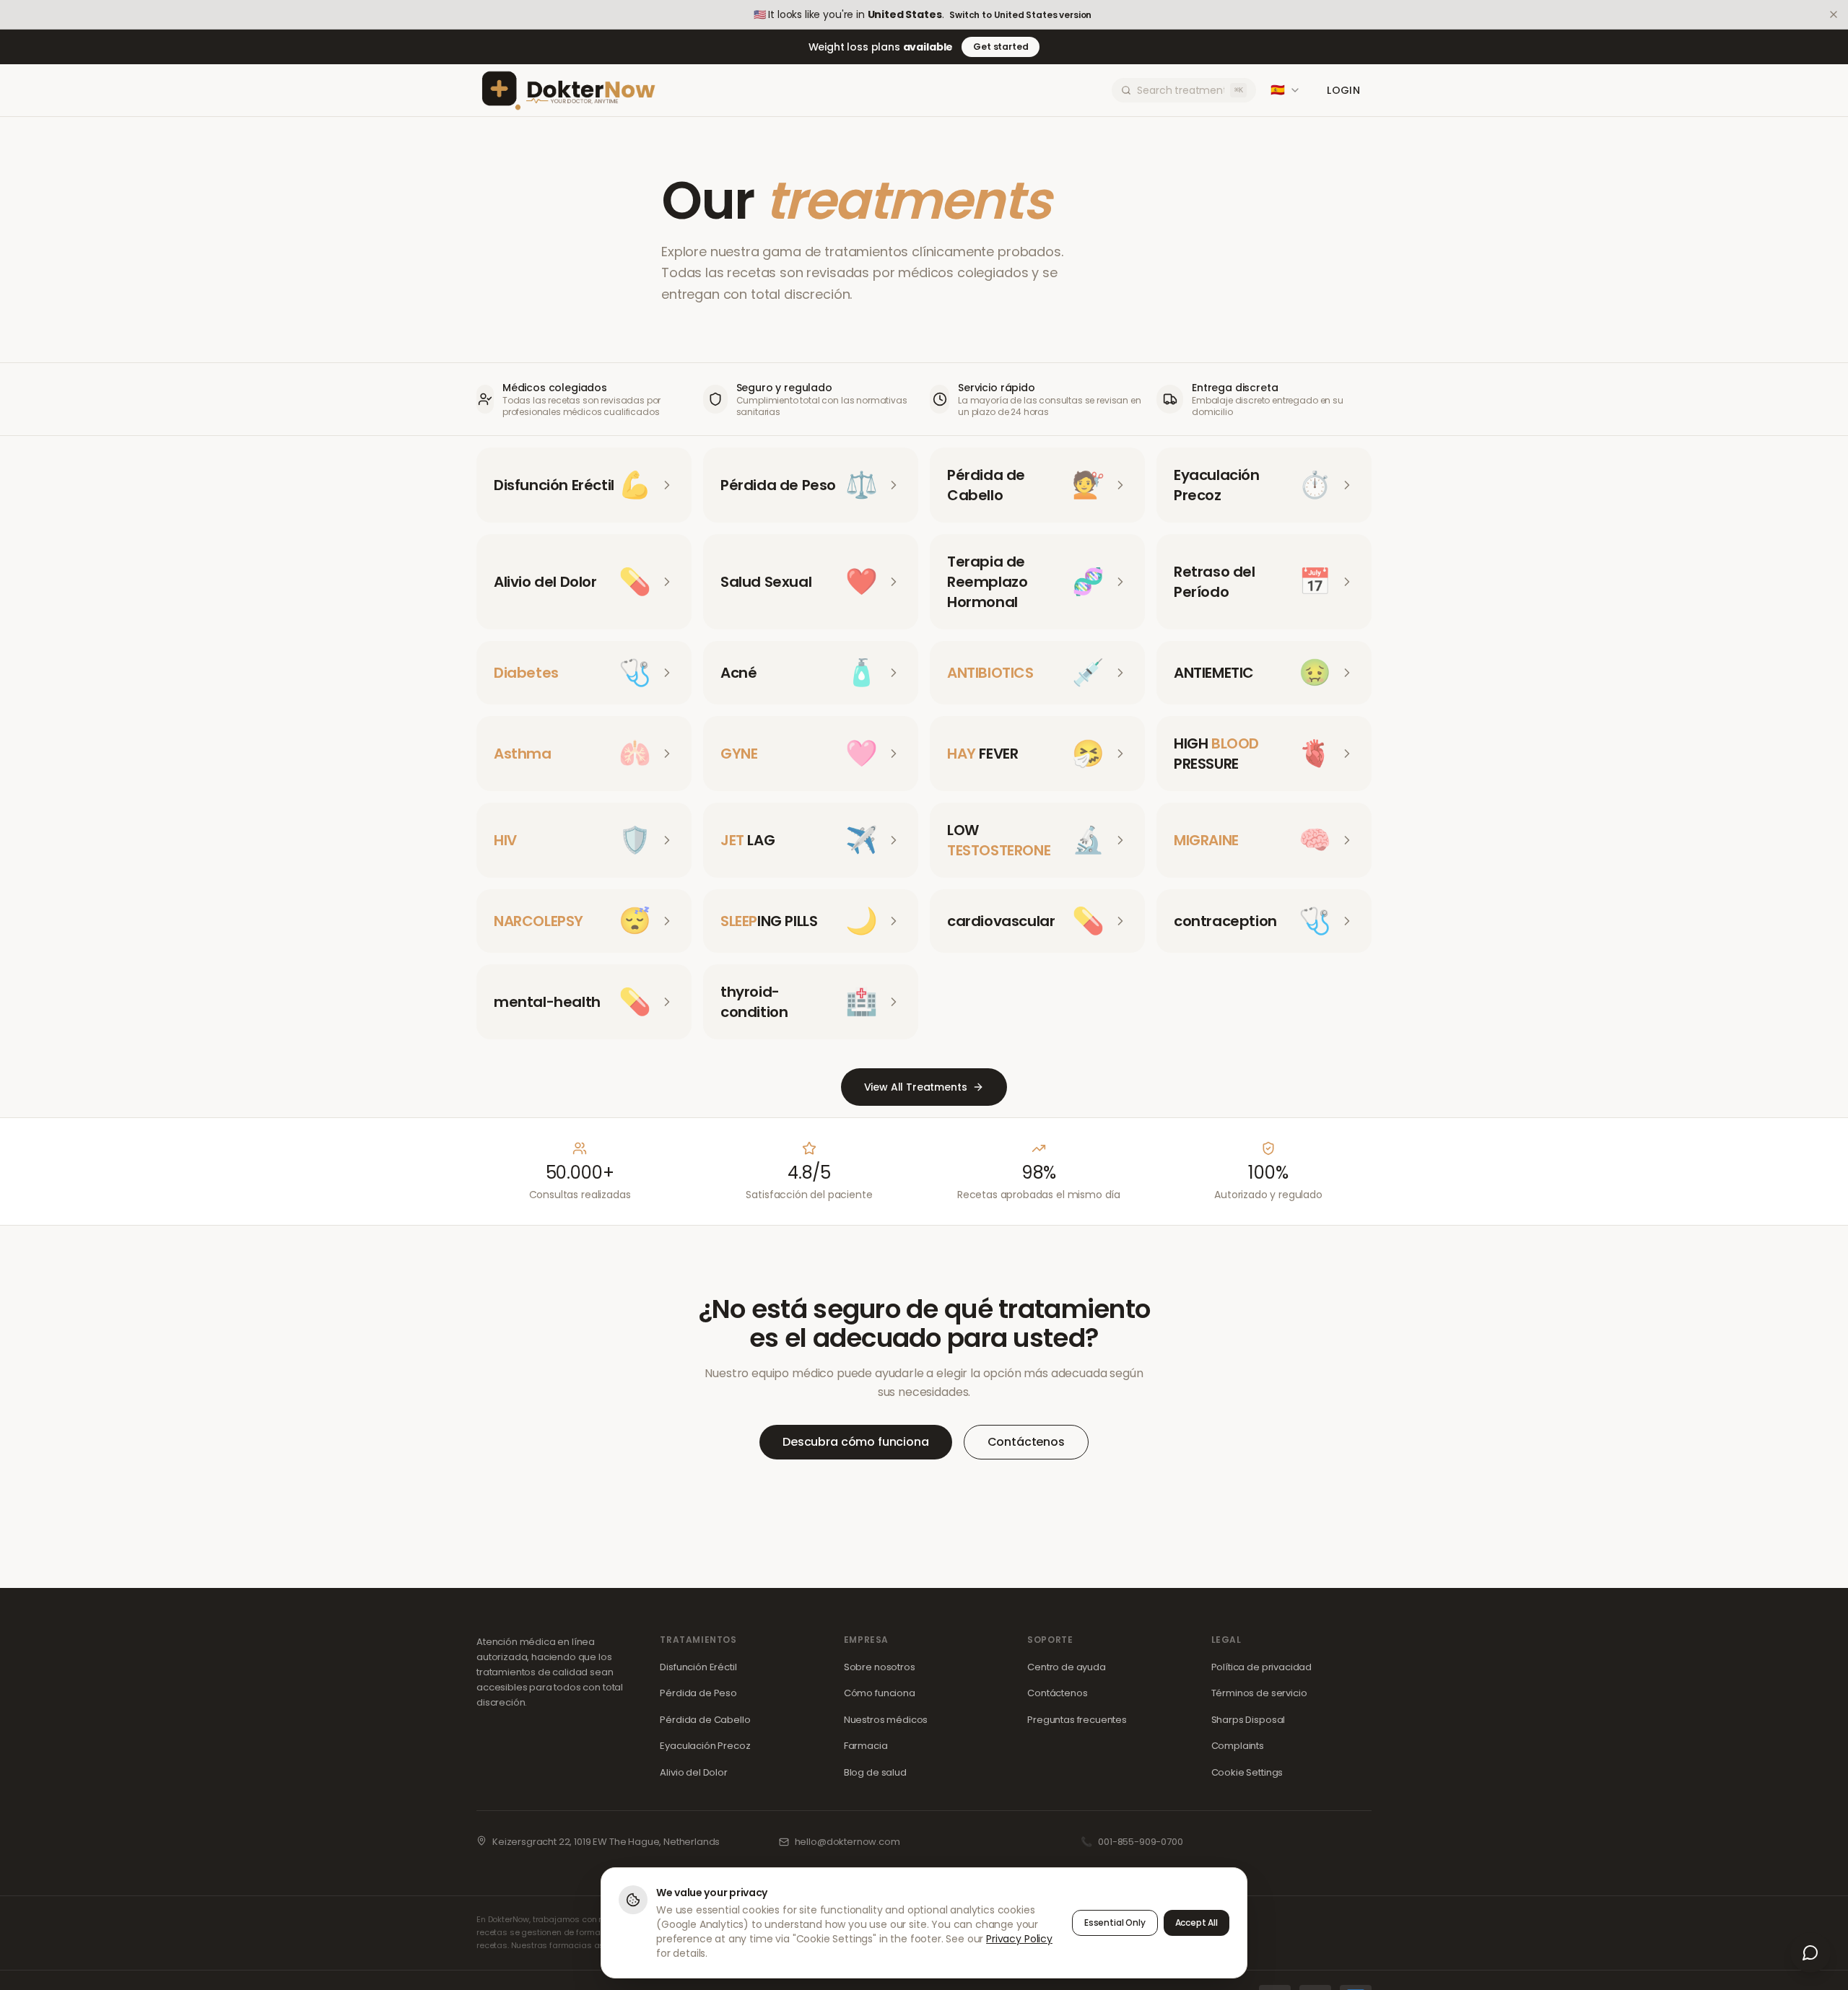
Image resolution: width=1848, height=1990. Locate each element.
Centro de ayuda (1067, 1667)
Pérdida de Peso (698, 1693)
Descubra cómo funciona (855, 1442)
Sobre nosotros (880, 1667)
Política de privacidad (1261, 1667)
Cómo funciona (880, 1693)
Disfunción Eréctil (698, 1667)
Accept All (1197, 1923)
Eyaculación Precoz (705, 1746)
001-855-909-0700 (1140, 1842)
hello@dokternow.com (847, 1842)
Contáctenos (1026, 1442)
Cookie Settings (1247, 1772)
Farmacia (866, 1746)
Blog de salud (875, 1772)
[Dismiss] (1834, 14)
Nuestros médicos (886, 1720)
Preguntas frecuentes (1077, 1720)
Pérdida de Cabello (705, 1720)
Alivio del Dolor (693, 1772)
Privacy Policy (1019, 1939)
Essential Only (1115, 1923)
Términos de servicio (1259, 1693)
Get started (1001, 47)
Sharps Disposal (1248, 1720)
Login (1343, 90)
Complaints (1238, 1746)
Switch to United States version (1020, 15)
